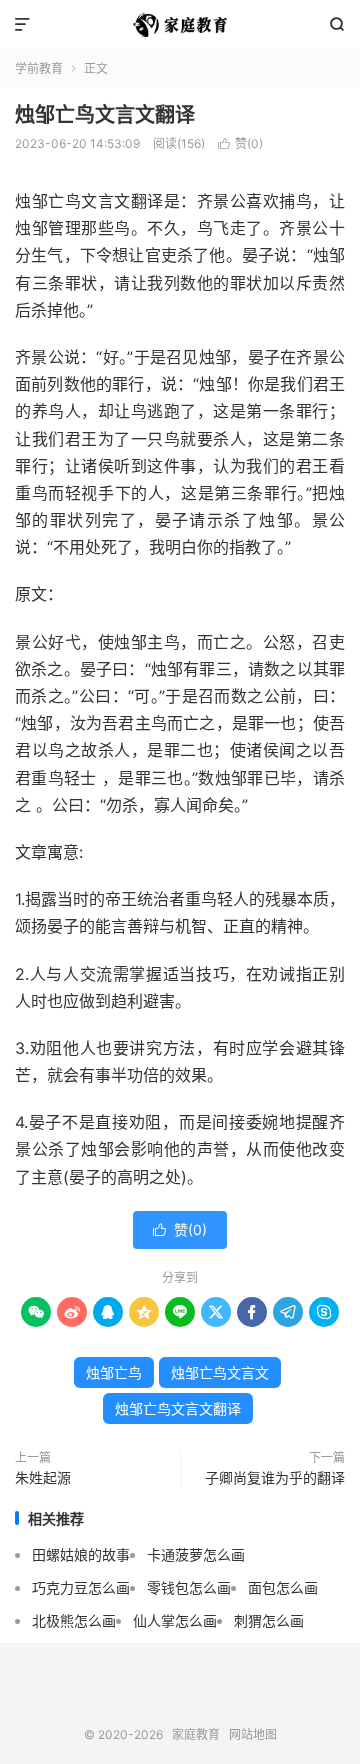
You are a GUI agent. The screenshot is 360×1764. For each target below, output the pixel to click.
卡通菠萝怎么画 (196, 1554)
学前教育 (39, 68)
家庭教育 (180, 25)
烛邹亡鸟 (114, 1372)
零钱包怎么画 (189, 1587)
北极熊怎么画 (74, 1620)
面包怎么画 (283, 1587)
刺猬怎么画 (269, 1620)
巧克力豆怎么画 (81, 1587)
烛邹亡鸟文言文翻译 (105, 115)
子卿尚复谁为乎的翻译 (275, 1477)
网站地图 (253, 1734)
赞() (240, 143)
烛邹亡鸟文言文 (220, 1372)
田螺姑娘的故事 (81, 1554)
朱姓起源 (43, 1477)
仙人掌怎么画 (175, 1620)
